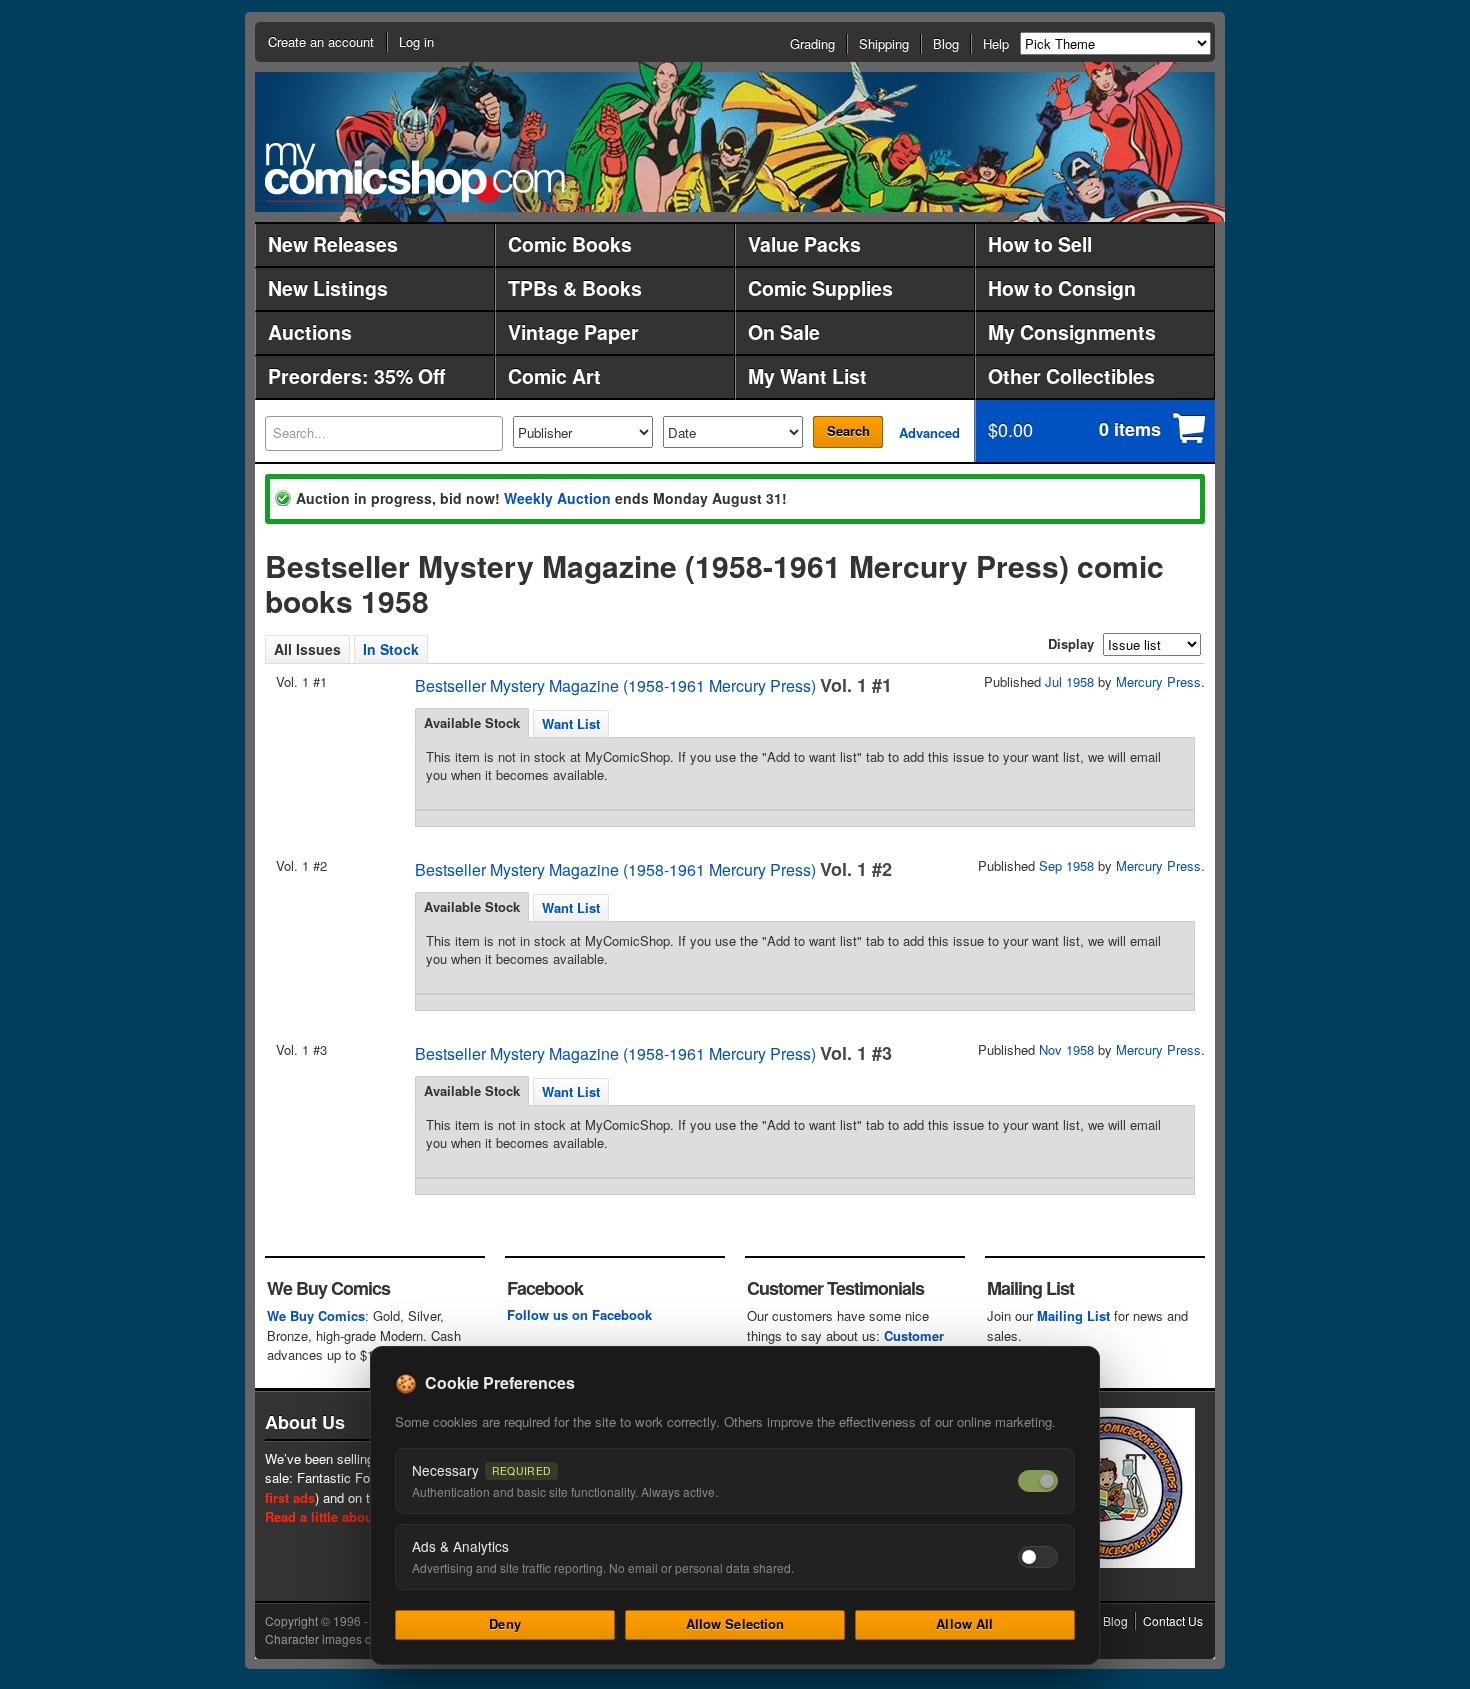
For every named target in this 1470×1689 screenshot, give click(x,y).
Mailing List (1073, 1315)
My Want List (807, 376)
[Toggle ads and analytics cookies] (1038, 1557)
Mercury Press (1158, 681)
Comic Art (554, 376)
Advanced (929, 432)
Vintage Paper (573, 332)
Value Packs (804, 244)
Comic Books (570, 244)
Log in (416, 41)
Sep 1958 (1066, 865)
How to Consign (1062, 288)
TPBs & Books (575, 288)
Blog (946, 43)
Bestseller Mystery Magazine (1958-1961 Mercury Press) (615, 685)
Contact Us (1173, 1620)
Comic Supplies (820, 288)
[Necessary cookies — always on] (1038, 1481)
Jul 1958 (1069, 681)
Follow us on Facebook (579, 1314)
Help (996, 43)
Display (1071, 643)
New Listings (328, 288)
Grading (812, 43)
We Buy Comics (316, 1315)
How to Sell (1040, 244)
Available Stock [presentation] (472, 722)
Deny (505, 1623)
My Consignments (1072, 332)
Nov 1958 (1066, 1049)
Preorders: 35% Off (356, 376)
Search (848, 430)
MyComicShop (415, 172)
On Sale (784, 332)
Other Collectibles (1071, 376)
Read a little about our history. (358, 1516)
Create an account (321, 41)
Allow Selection (735, 1623)
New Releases (333, 244)
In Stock (391, 649)
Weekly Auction (557, 498)
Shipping (884, 43)
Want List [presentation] (571, 723)
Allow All (964, 1623)
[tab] (472, 723)
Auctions (310, 332)
